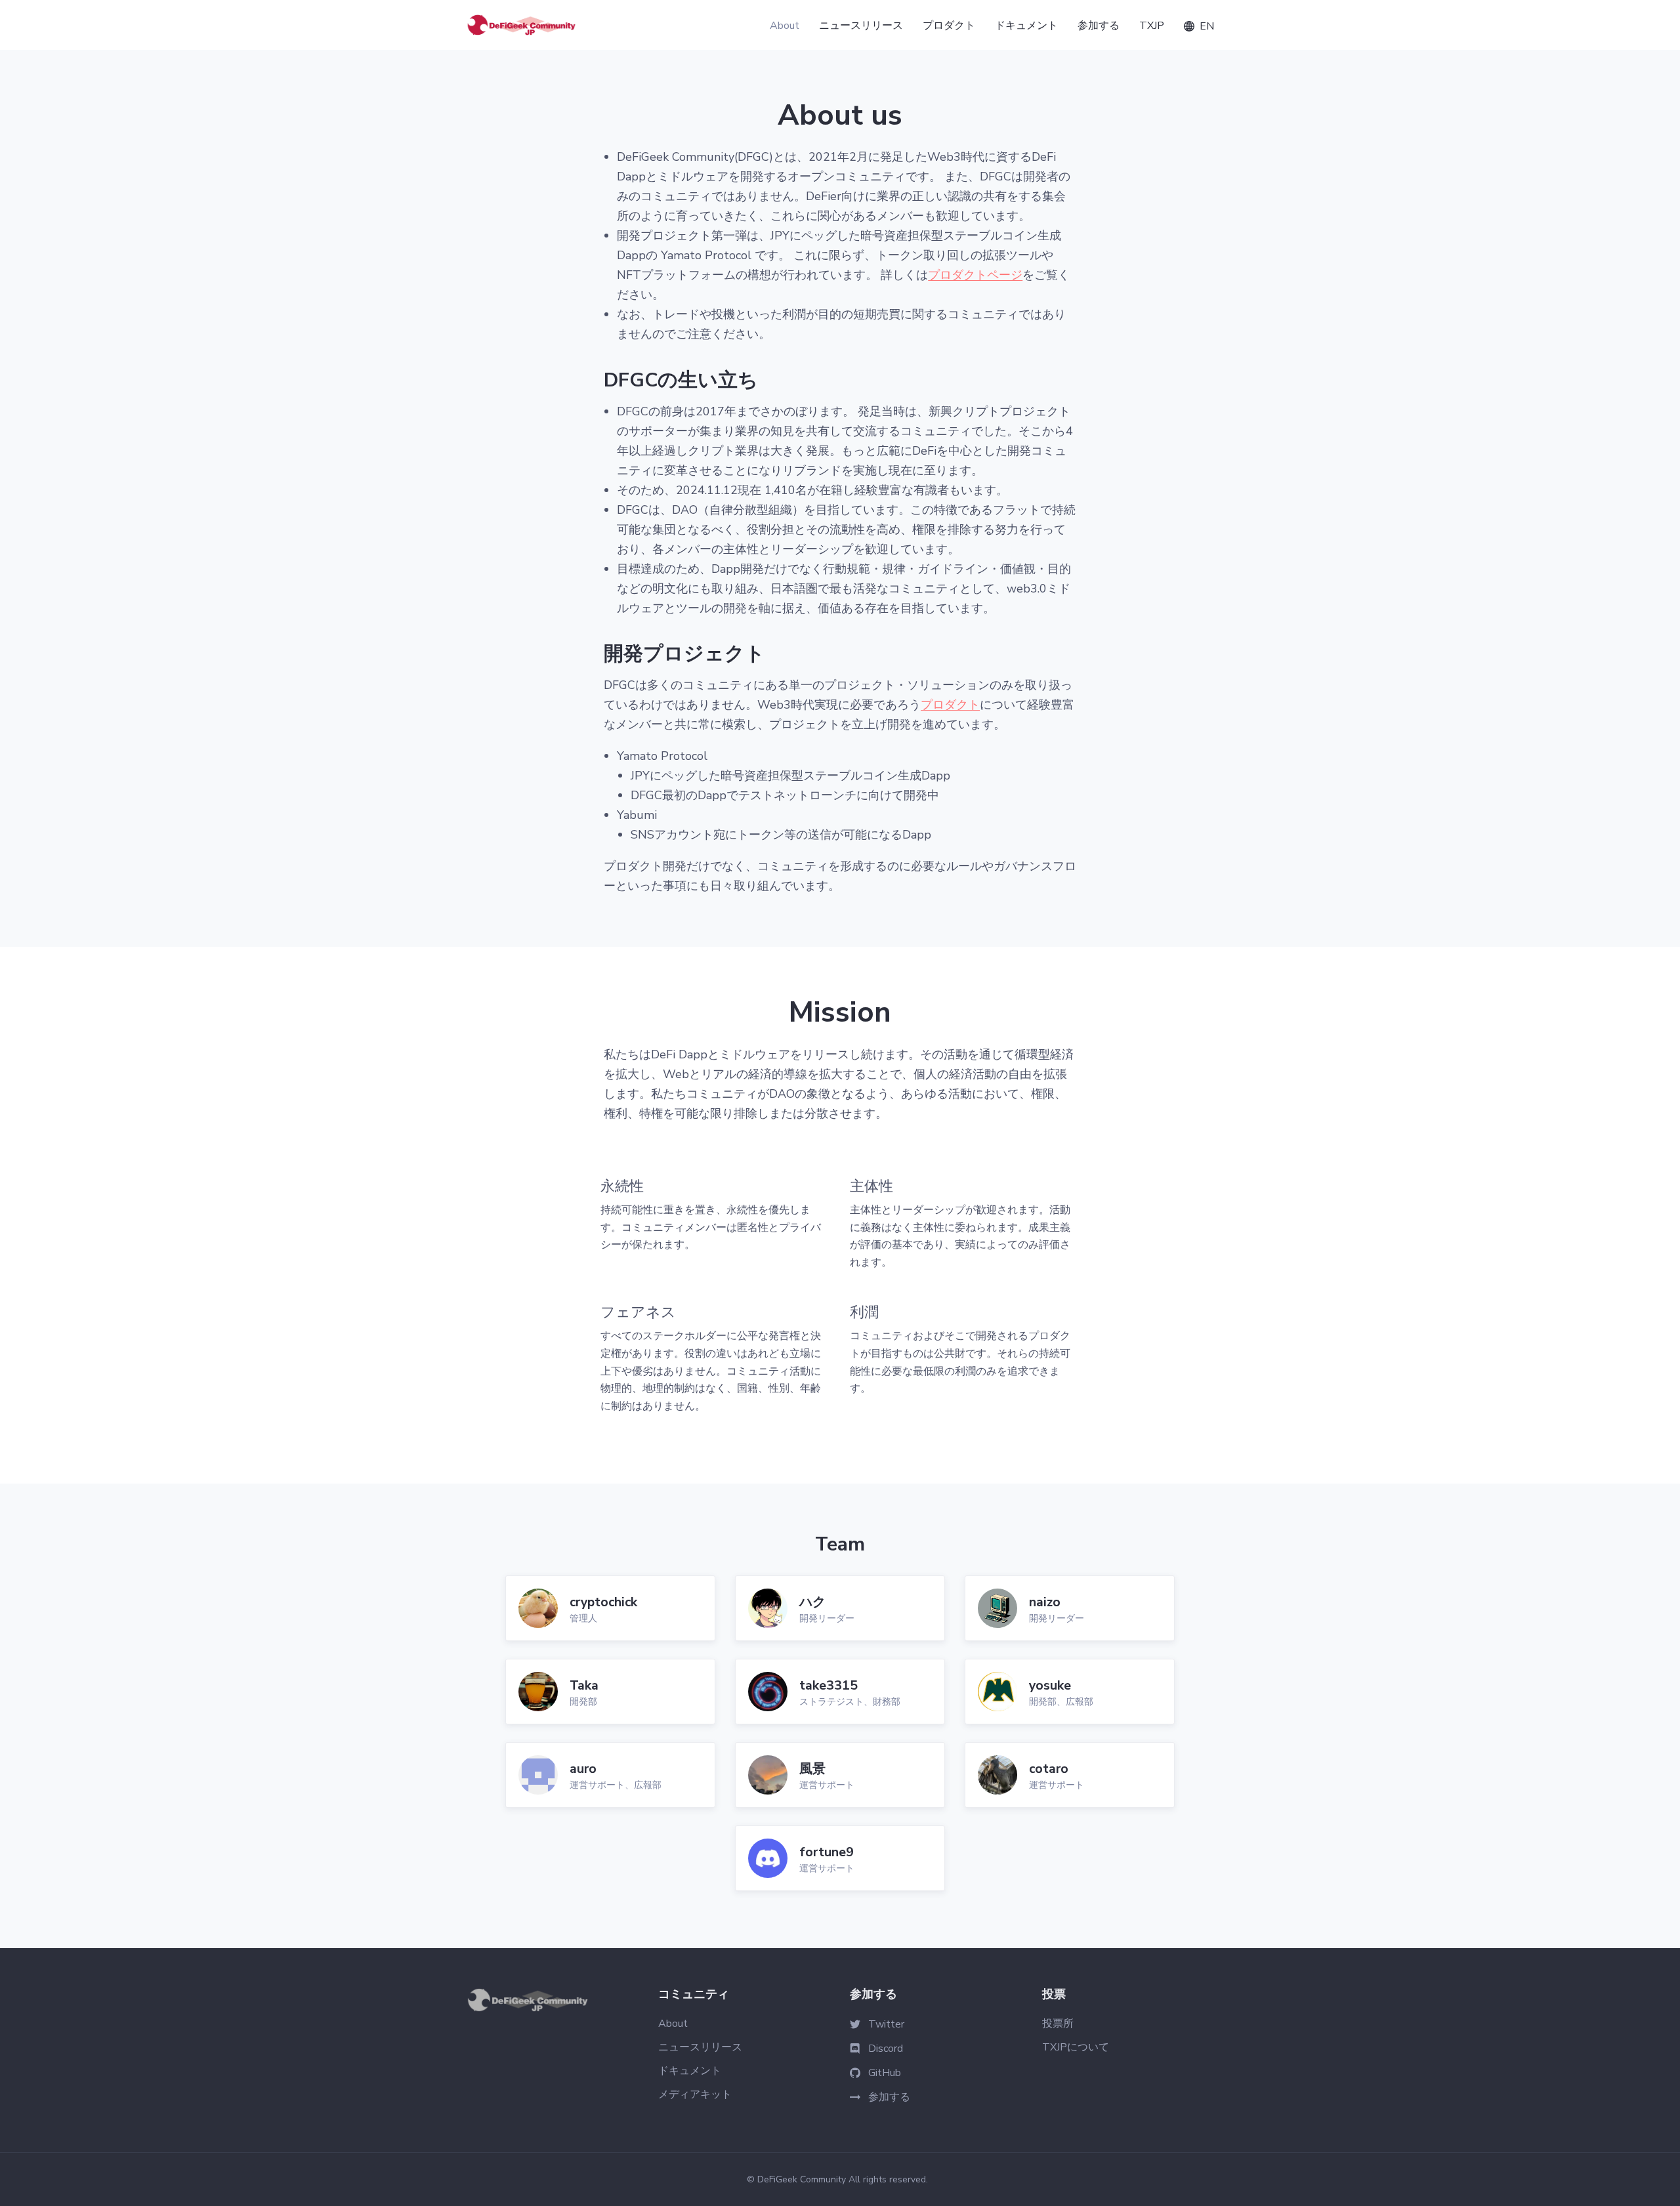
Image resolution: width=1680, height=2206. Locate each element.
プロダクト (950, 705)
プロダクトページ (975, 275)
